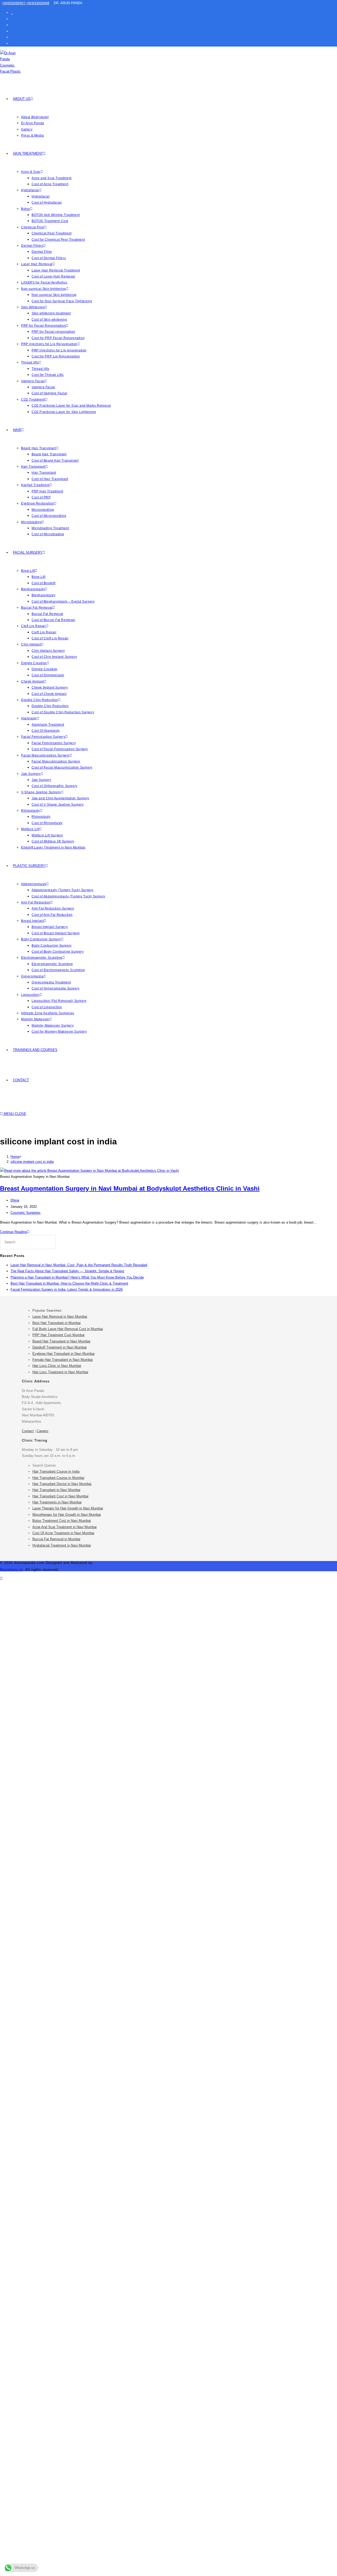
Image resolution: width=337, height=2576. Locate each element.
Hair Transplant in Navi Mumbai (56, 1490)
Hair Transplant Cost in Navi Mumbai (60, 1496)
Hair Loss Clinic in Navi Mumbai (57, 1366)
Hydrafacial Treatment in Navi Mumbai (62, 1545)
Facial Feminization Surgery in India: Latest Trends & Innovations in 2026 (67, 1289)
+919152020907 (14, 3)
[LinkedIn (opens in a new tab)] (12, 31)
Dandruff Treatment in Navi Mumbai (60, 1347)
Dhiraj (15, 1200)
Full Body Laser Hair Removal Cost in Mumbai (68, 1329)
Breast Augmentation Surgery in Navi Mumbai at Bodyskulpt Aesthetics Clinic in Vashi (130, 1188)
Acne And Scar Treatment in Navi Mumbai (65, 1527)
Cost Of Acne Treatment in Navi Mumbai (63, 1533)
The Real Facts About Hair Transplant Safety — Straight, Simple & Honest (67, 1271)
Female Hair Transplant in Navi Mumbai (63, 1360)
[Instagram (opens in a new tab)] (12, 25)
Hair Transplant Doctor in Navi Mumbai (62, 1484)
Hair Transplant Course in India (56, 1471)
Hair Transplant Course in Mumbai (58, 1478)
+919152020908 (38, 3)
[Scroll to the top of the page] (1, 1579)
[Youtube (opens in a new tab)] (12, 37)
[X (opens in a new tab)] (12, 12)
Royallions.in (11, 1570)
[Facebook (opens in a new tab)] (12, 19)
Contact (28, 1431)
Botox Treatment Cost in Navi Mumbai (62, 1521)
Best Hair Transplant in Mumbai (56, 1323)
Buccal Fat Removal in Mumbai (56, 1539)
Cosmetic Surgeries (26, 1213)
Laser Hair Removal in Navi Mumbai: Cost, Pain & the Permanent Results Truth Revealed (79, 1265)
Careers (43, 1431)
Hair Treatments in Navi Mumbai (57, 1502)
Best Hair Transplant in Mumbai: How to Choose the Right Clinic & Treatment (69, 1283)
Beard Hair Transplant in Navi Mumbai (61, 1341)
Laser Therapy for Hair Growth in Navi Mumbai (68, 1508)
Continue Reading (15, 1232)
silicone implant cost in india (32, 1162)
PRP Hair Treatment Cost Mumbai (58, 1335)
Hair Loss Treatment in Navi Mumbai (60, 1372)
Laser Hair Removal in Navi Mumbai (60, 1317)
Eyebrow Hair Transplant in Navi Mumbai (63, 1354)
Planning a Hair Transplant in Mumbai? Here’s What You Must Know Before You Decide (77, 1277)
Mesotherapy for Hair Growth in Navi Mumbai (67, 1515)
